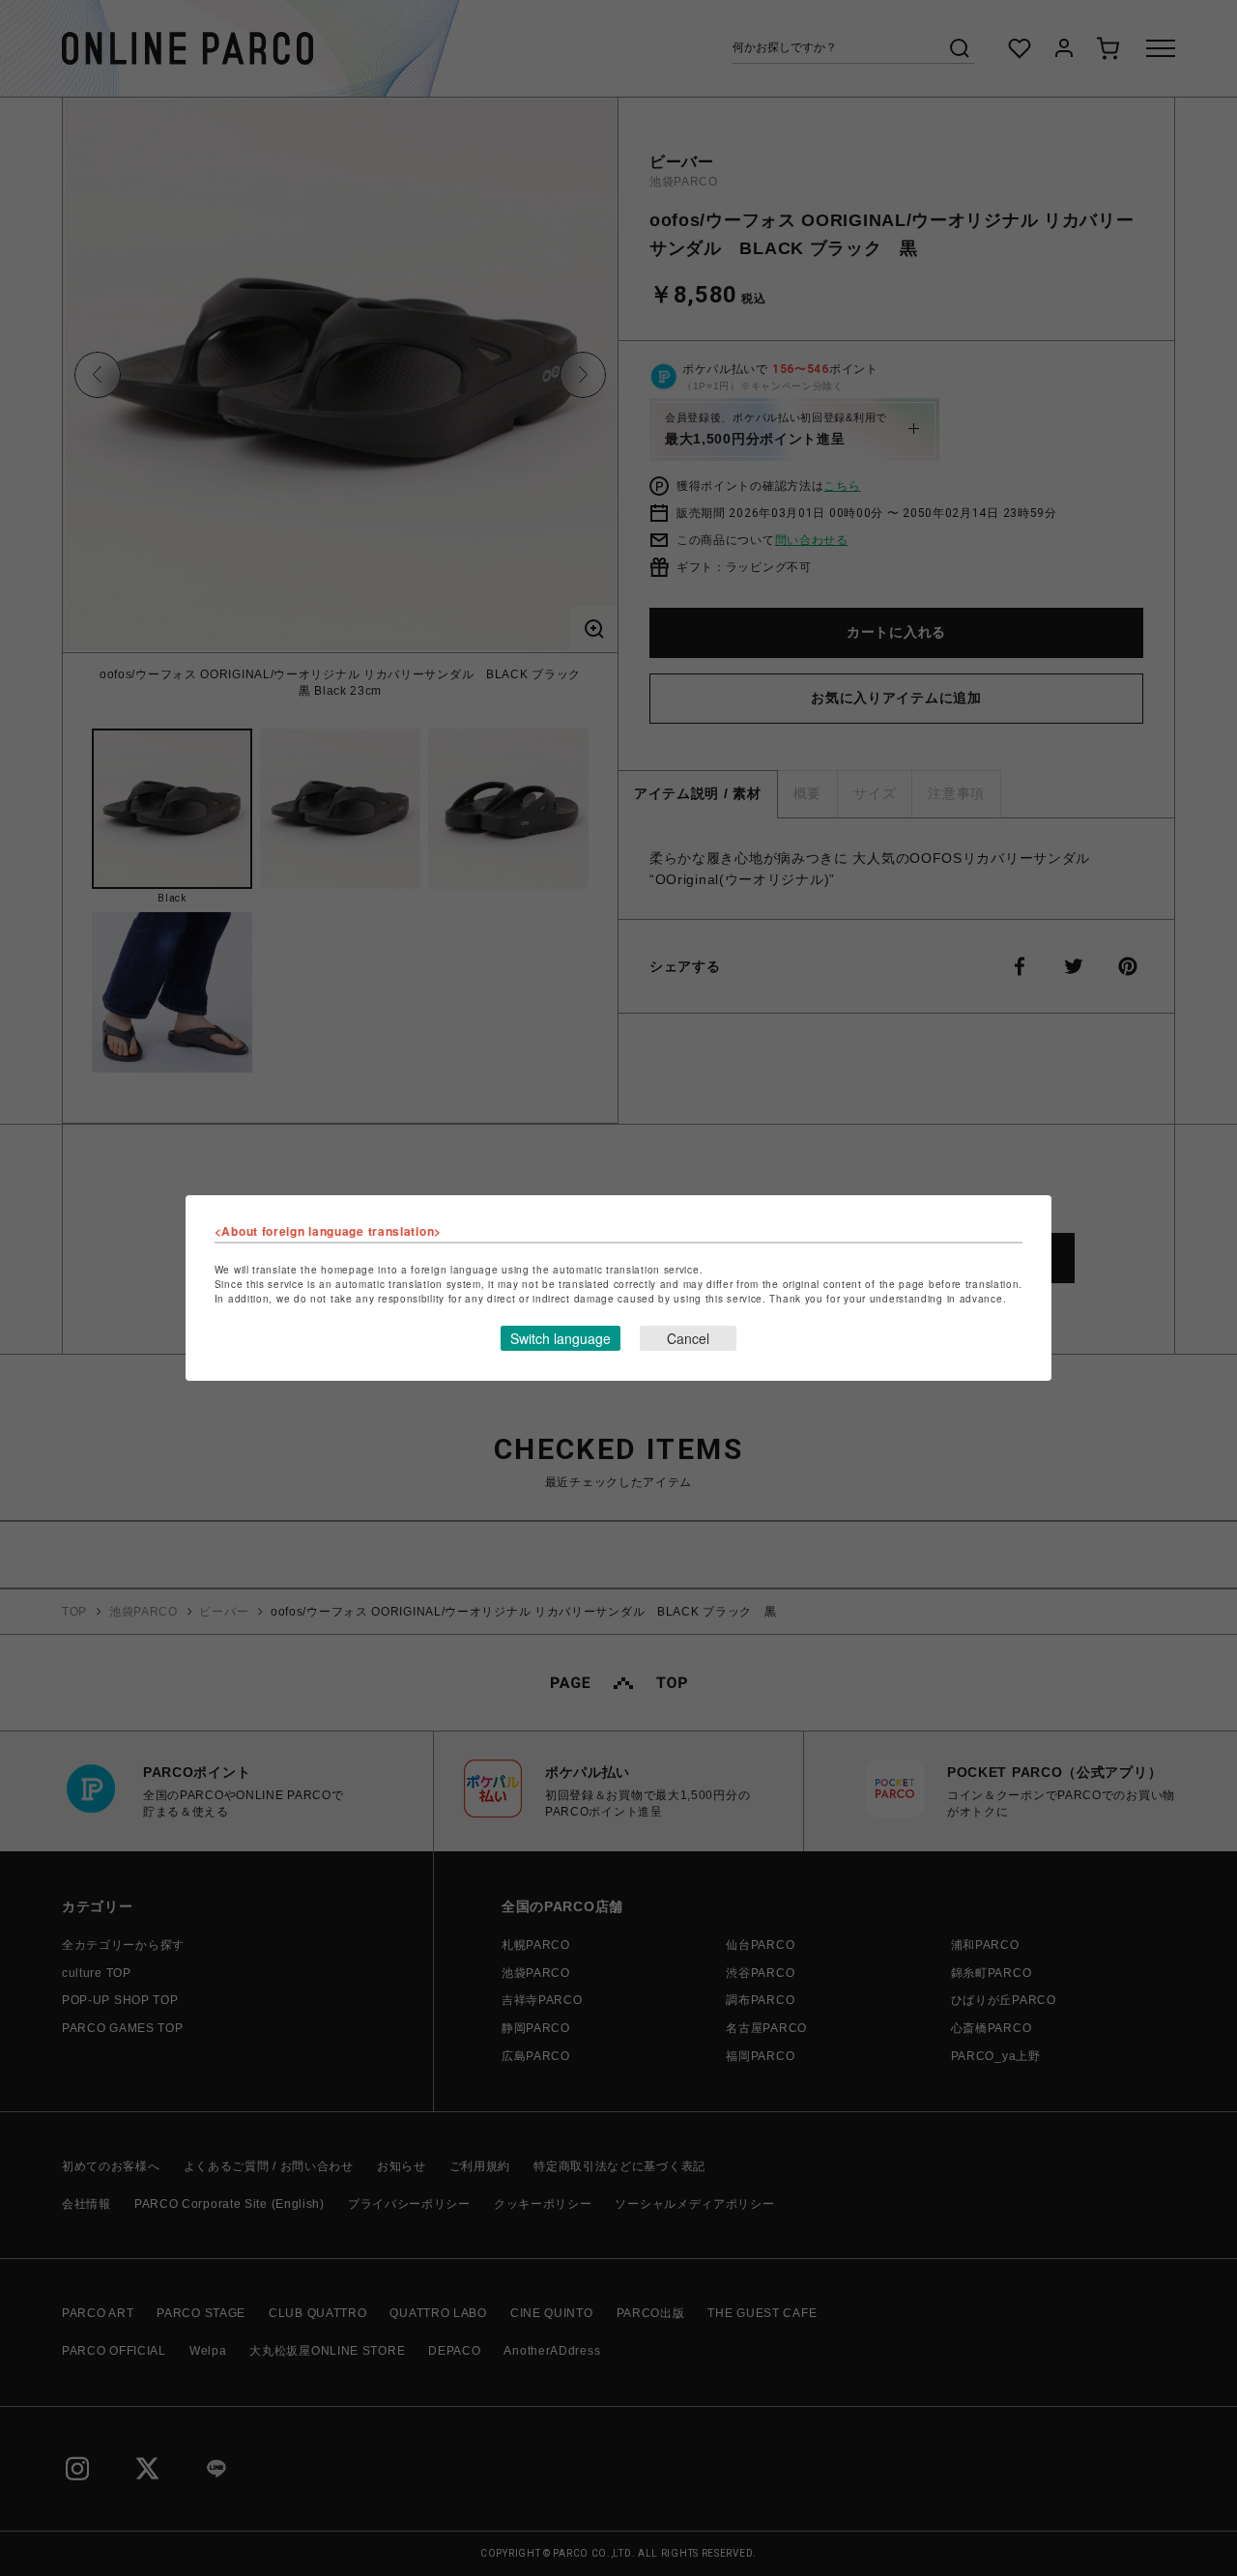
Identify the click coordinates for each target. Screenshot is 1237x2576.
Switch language (561, 1338)
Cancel (688, 1338)
